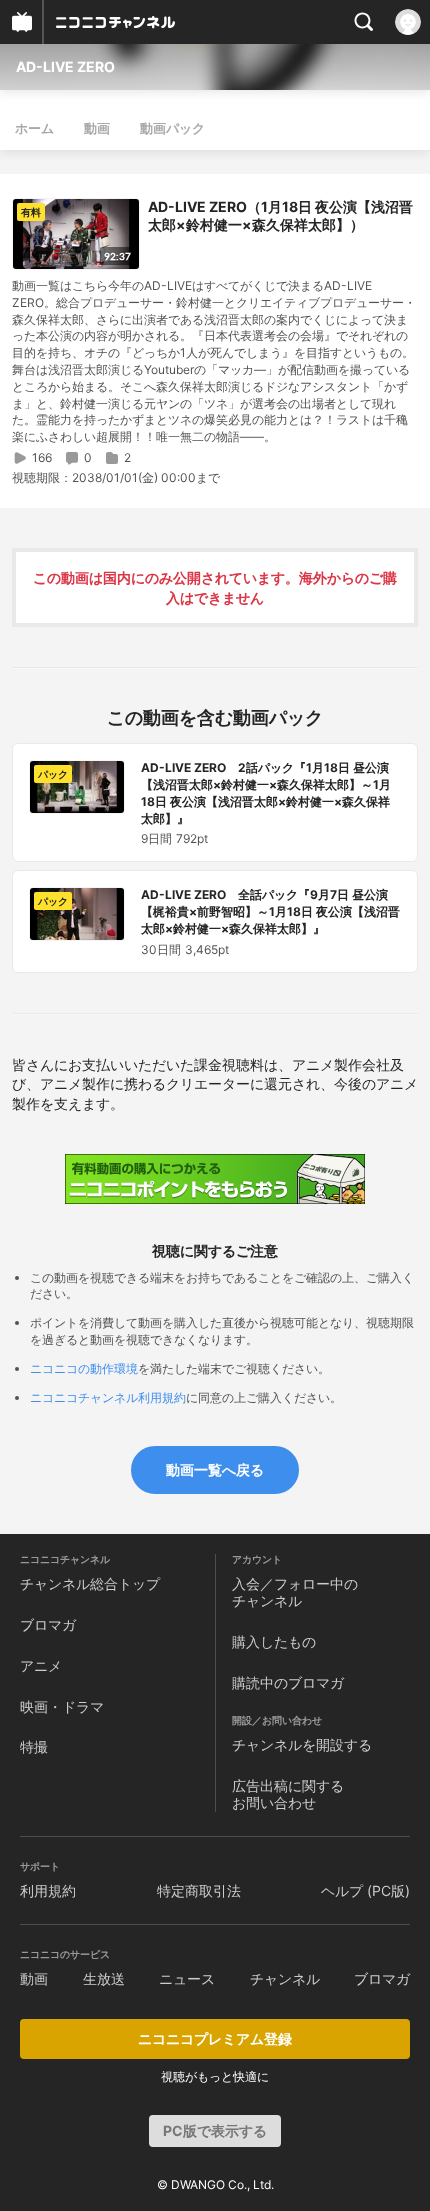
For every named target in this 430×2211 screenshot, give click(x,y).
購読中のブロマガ (288, 1682)
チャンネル (285, 1978)
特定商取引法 (199, 1890)
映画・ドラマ (62, 1706)
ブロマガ (48, 1624)
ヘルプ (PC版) (365, 1890)
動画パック (172, 128)
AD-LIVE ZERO (65, 66)
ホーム (34, 128)
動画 (97, 128)
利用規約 (48, 1890)
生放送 (104, 1978)
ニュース (187, 1978)
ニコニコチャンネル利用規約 (108, 1397)
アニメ (41, 1665)
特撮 (34, 1746)
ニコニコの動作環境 (84, 1368)
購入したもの (274, 1641)
